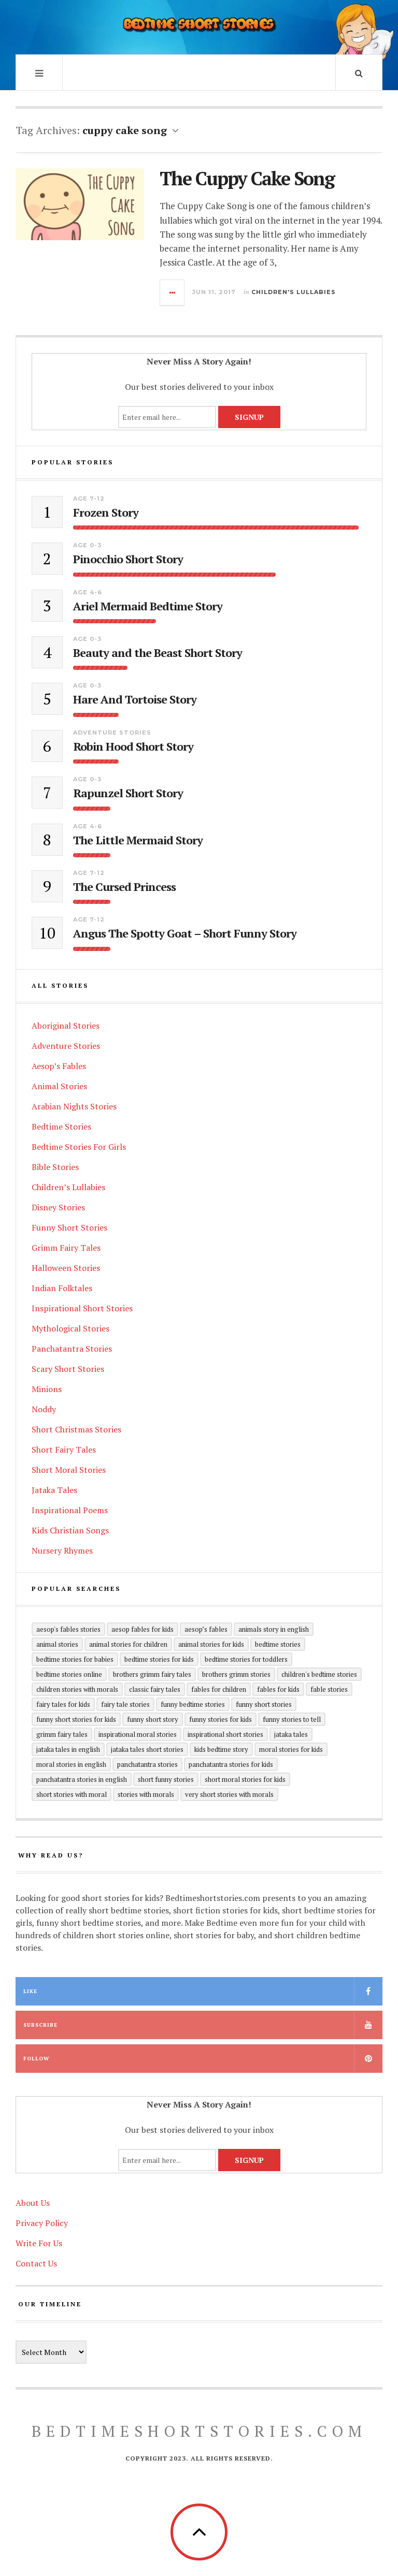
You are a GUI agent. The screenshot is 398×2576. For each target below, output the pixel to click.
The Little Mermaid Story (138, 840)
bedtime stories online (69, 1674)
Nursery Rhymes (62, 1550)
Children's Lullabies (294, 292)
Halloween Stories (66, 1268)
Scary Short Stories (68, 1369)
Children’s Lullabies (68, 1187)
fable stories (329, 1689)
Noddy (44, 1409)
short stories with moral (72, 1794)
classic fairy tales (155, 1689)
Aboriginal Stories (66, 1026)
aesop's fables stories (68, 1629)
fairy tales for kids (63, 1704)
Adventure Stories (112, 733)
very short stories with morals (229, 1794)
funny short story (153, 1719)
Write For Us (39, 2243)
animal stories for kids (211, 1644)
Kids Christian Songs (70, 1530)
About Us (33, 2203)
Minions (47, 1389)
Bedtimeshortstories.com (199, 2431)
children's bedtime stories (319, 1674)
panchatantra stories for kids (231, 1764)
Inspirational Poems (70, 1510)
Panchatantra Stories (72, 1349)
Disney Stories (58, 1207)
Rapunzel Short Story (128, 793)
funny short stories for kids (76, 1719)
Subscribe (40, 2025)
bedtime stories (278, 1644)
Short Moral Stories (69, 1470)
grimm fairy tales (62, 1734)
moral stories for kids (291, 1749)
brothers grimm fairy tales (152, 1674)
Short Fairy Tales (64, 1450)
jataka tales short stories (147, 1749)
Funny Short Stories (69, 1227)
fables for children (219, 1689)
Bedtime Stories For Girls (79, 1147)
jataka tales (291, 1734)
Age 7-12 (89, 499)
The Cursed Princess (124, 887)
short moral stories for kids (245, 1779)
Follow (36, 2059)
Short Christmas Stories (76, 1429)
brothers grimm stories (236, 1674)
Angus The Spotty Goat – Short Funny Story (185, 933)
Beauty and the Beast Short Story (158, 653)
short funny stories (166, 1779)
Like (30, 1991)
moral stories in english (71, 1764)
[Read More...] (173, 292)
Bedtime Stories (61, 1126)
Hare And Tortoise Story (135, 699)
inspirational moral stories (138, 1734)
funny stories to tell (292, 1719)
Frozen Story (106, 513)
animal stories (57, 1644)
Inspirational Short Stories (82, 1308)
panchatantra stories (147, 1764)
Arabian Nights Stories (74, 1106)
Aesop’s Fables (59, 1066)
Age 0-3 (87, 545)
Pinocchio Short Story (128, 559)
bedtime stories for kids (159, 1659)
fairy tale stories (125, 1704)
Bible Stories (55, 1167)
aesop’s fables (206, 1629)
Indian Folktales (62, 1288)
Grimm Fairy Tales (66, 1248)
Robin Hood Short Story (133, 747)
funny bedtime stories (193, 1704)
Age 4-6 (88, 592)
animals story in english (274, 1629)
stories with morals (146, 1794)
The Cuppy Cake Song (247, 178)
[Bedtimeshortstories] (199, 26)
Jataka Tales (54, 1490)
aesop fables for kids (143, 1629)
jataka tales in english (68, 1749)
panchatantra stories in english (82, 1779)
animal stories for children (128, 1644)
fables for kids (278, 1689)
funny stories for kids (221, 1719)
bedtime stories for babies (75, 1659)
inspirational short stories (225, 1734)
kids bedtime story (221, 1749)
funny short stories (264, 1704)
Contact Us (36, 2263)
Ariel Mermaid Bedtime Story (148, 606)
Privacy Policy (42, 2223)
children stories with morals (77, 1689)
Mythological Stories (70, 1328)
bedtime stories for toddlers (246, 1659)
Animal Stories (59, 1086)
